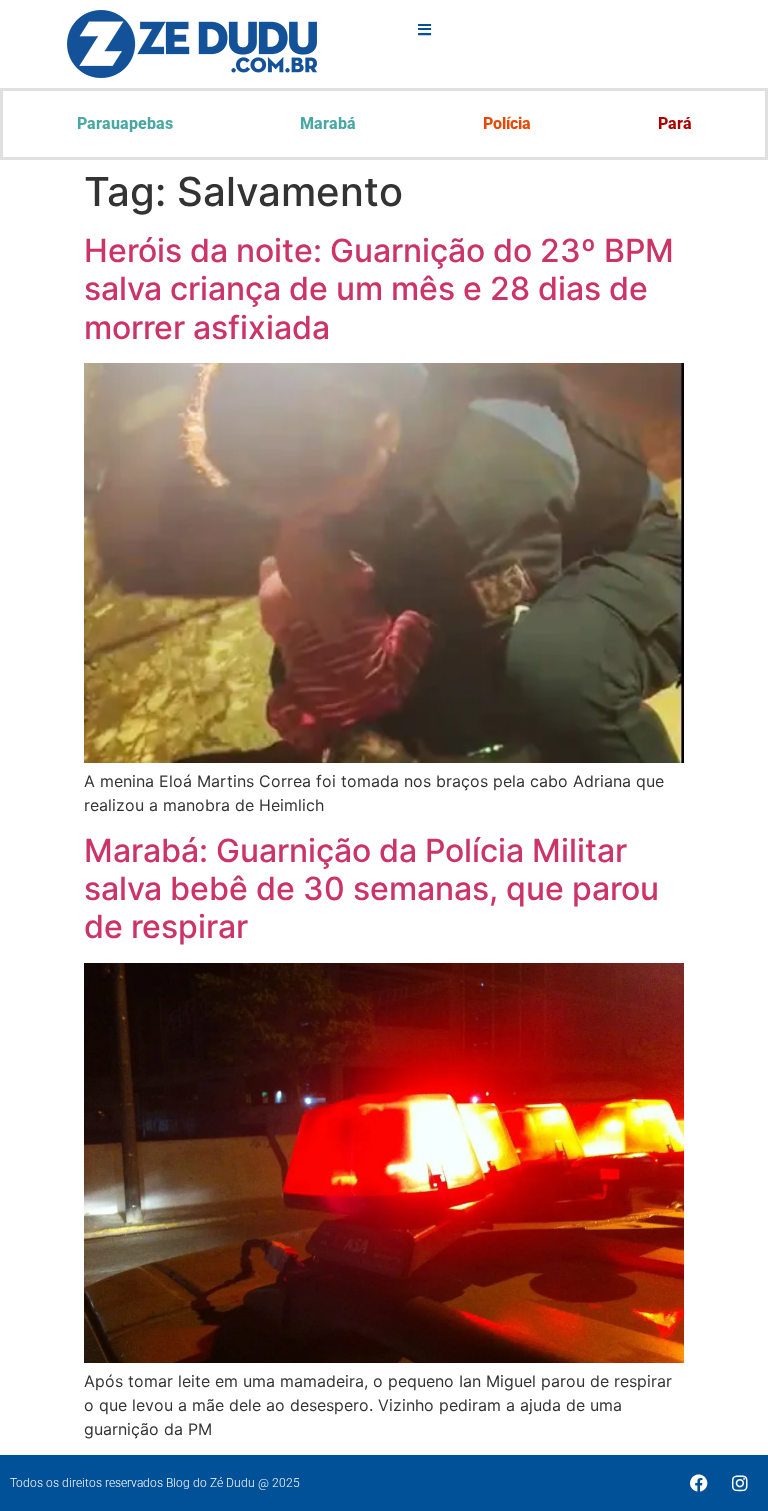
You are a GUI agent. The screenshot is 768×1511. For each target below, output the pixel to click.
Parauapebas (125, 123)
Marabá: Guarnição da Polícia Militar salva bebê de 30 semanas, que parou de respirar (371, 889)
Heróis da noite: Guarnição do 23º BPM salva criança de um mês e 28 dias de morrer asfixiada (379, 289)
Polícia (507, 123)
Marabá (328, 123)
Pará (675, 123)
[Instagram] (740, 1483)
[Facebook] (699, 1483)
